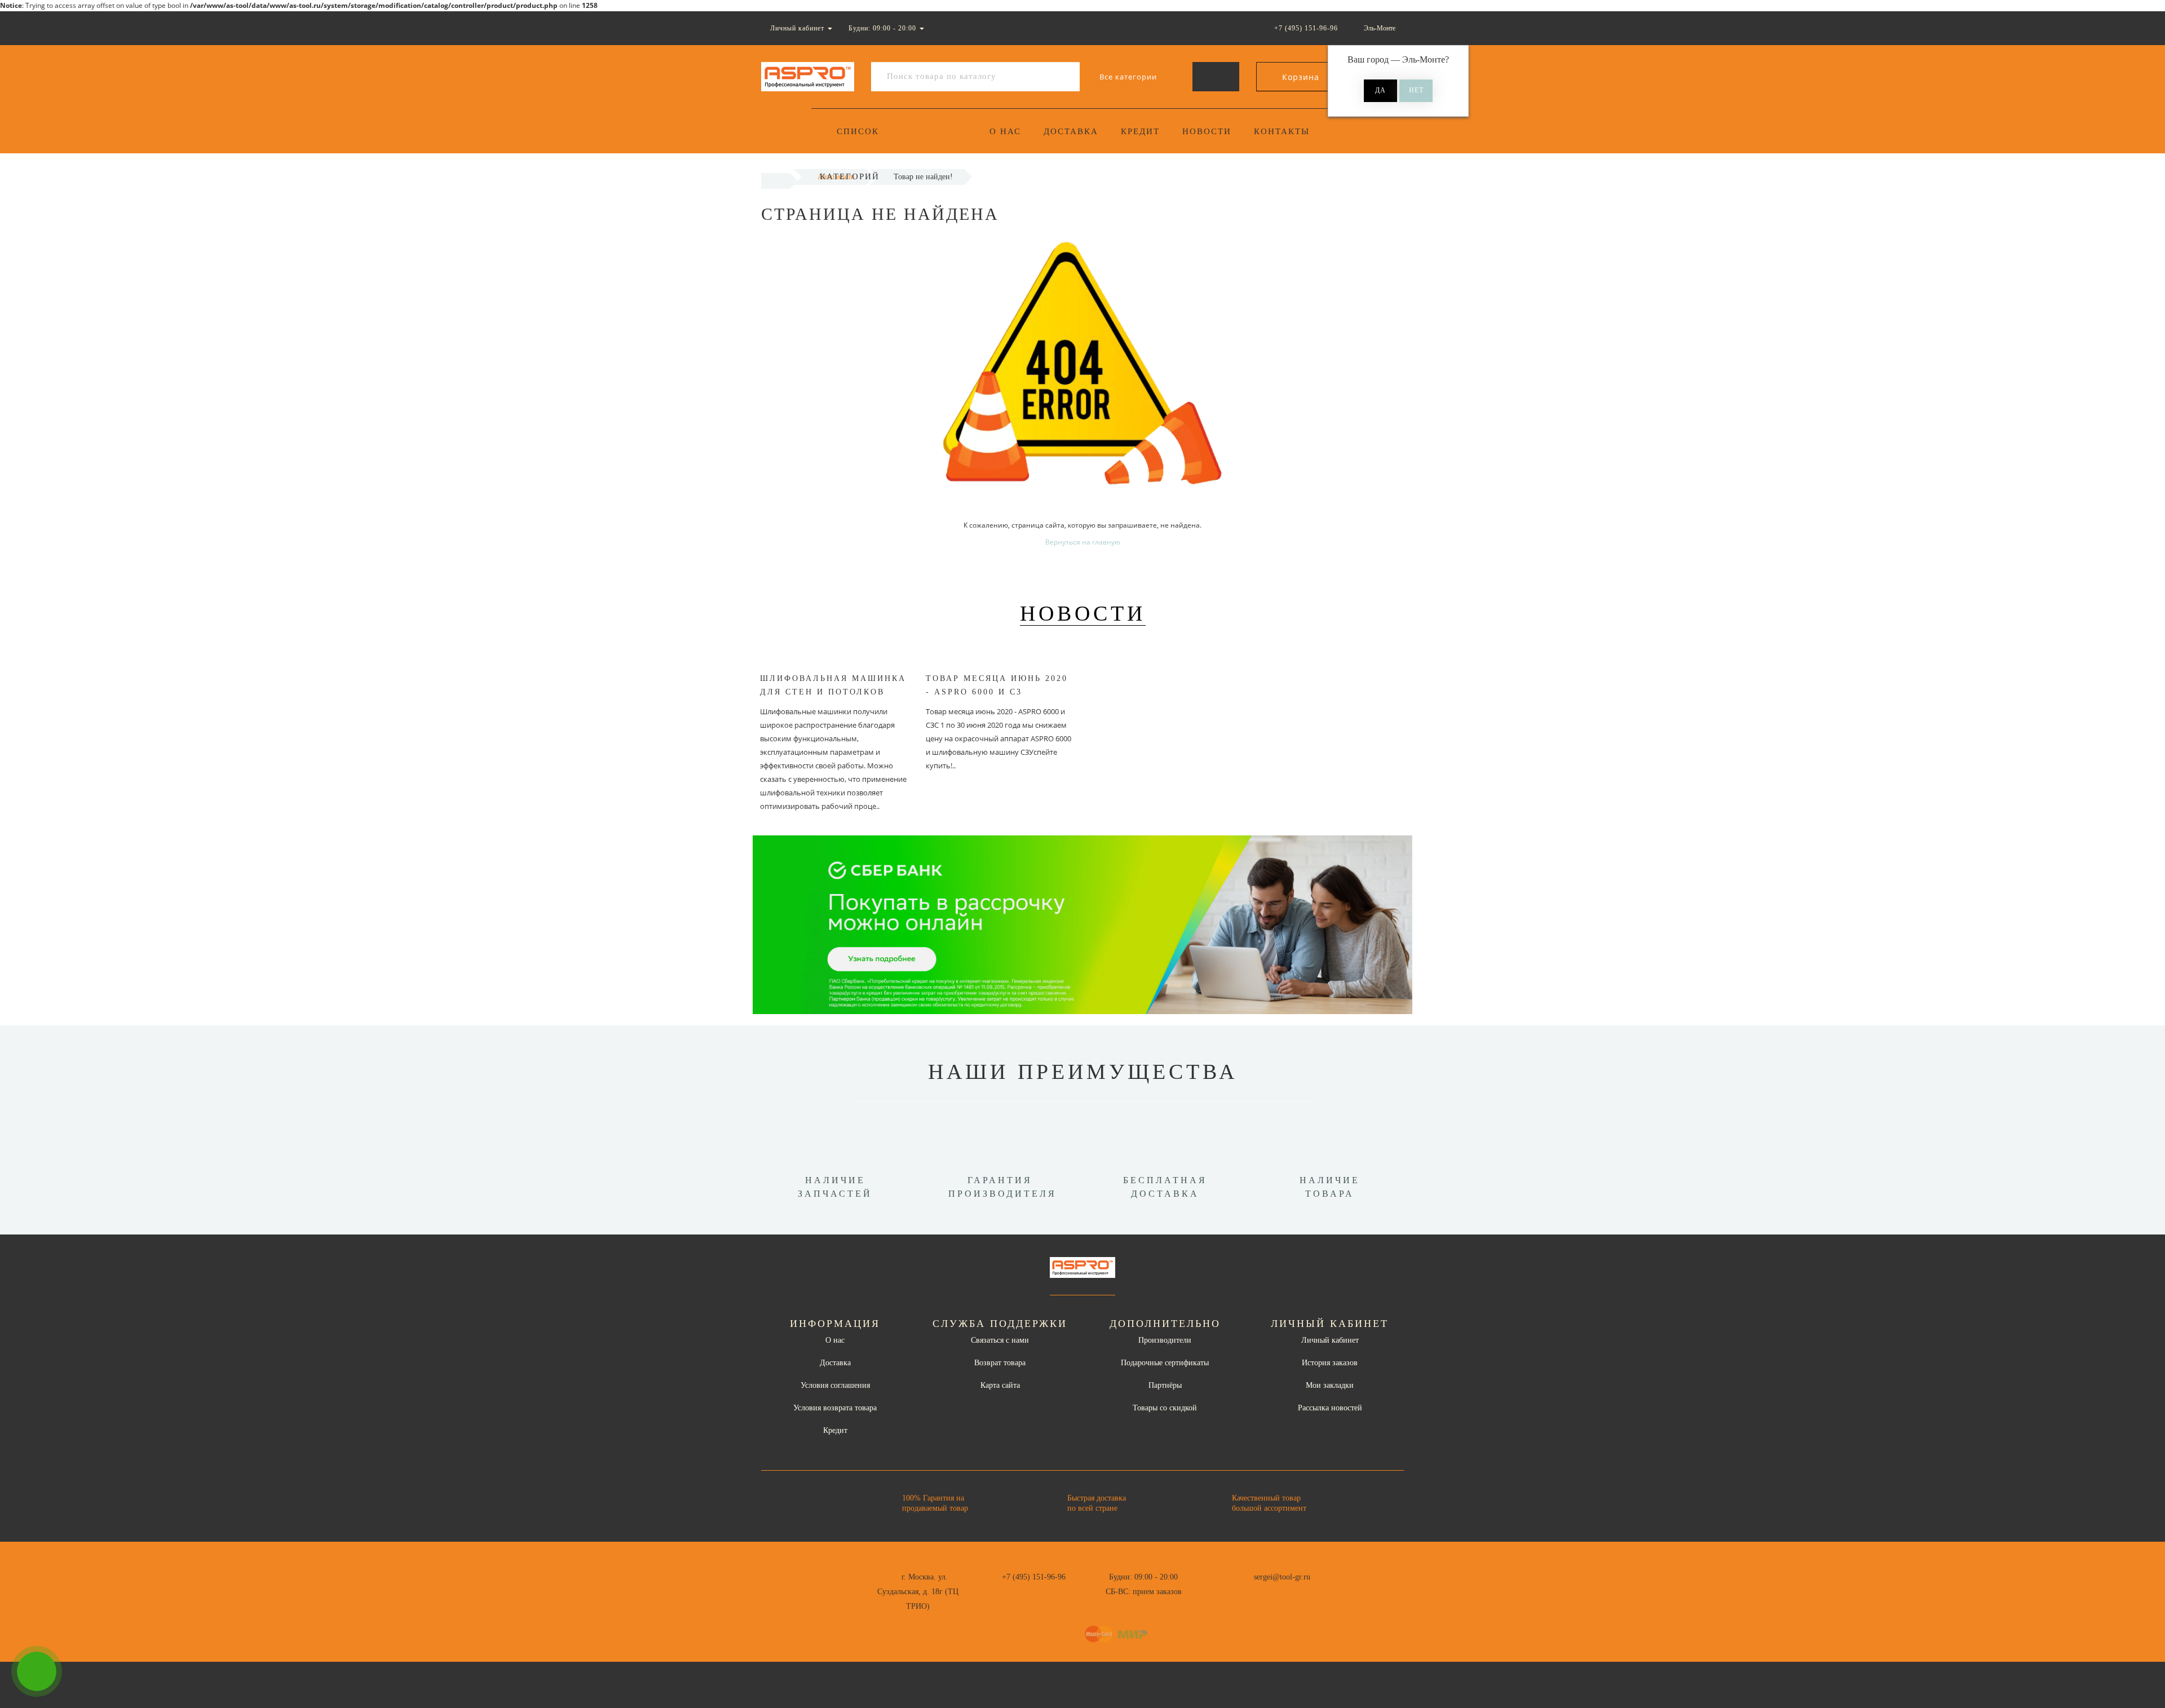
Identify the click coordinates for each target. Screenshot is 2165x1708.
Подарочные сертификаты (1165, 1363)
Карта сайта (1000, 1385)
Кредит (1140, 131)
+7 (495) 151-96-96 (1034, 1577)
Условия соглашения (835, 1385)
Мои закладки (1330, 1385)
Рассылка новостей (1330, 1408)
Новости (1207, 131)
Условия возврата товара (835, 1408)
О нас (1005, 131)
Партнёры (1165, 1385)
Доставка (1071, 131)
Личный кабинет (1330, 1340)
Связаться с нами (1000, 1340)
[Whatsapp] (1207, 1590)
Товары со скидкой (1165, 1408)
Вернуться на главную (1083, 542)
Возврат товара (1000, 1363)
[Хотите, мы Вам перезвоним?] (37, 1671)
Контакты (1282, 131)
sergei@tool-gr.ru (1282, 1577)
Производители (1165, 1340)
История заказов (1330, 1363)
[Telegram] (1225, 1592)
